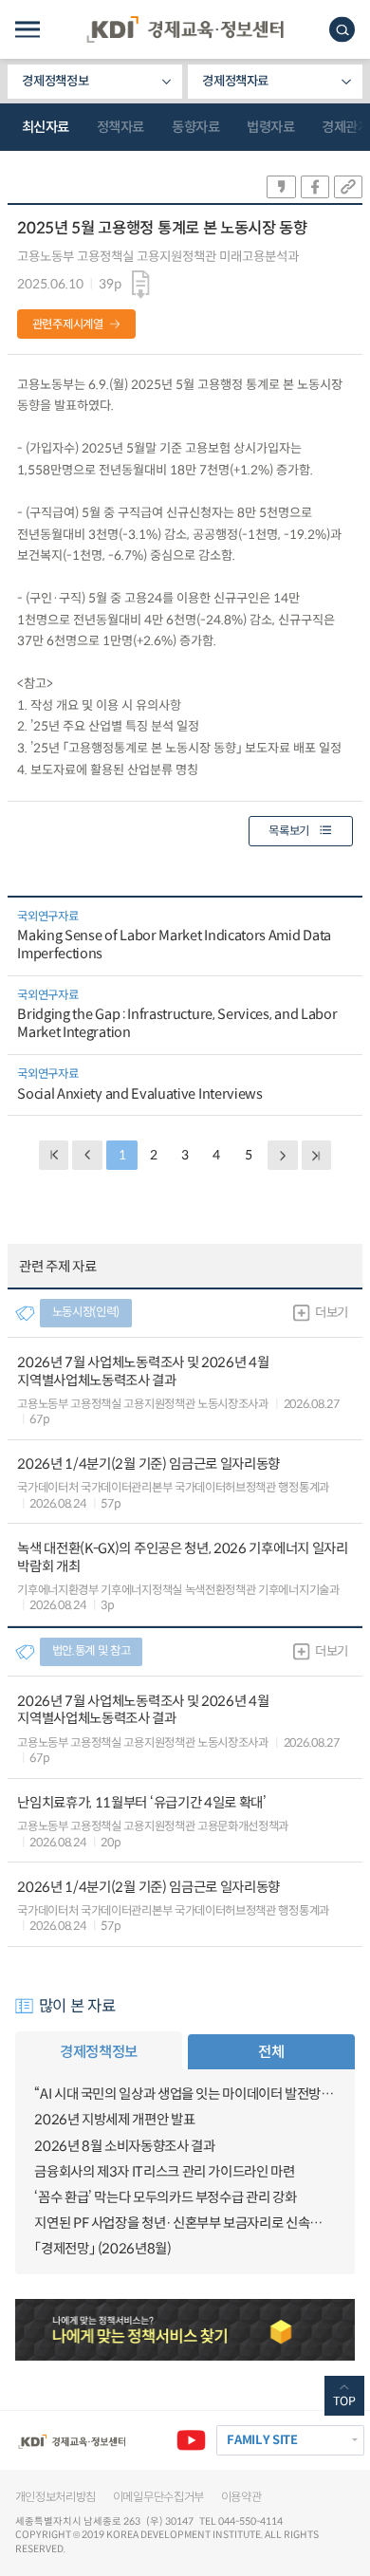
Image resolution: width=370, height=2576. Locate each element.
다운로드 (141, 285)
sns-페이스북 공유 (315, 187)
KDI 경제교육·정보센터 (185, 29)
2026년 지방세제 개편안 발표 (114, 2120)
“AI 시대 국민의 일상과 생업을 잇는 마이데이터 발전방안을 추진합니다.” (185, 2094)
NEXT (282, 1155)
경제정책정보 (55, 81)
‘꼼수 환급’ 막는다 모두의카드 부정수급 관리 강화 (165, 2197)
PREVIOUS (87, 1155)
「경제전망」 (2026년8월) (102, 2249)
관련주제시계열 (68, 324)
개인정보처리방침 (56, 2497)
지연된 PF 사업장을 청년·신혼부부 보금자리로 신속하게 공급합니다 (185, 2223)
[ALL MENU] (28, 30)
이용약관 (241, 2497)
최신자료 (46, 127)
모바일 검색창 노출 (342, 30)
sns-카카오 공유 (281, 187)
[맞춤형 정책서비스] (185, 2330)
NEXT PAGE (316, 1155)
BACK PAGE (54, 1155)
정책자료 (120, 127)
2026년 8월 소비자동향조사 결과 (124, 2146)
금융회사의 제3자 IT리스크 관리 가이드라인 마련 (164, 2172)
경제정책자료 (235, 81)
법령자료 (270, 127)
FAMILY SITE (262, 2440)
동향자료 (195, 127)
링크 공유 (348, 187)
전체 (271, 2052)
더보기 (332, 1313)
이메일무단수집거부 (158, 2497)
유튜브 (191, 2440)
